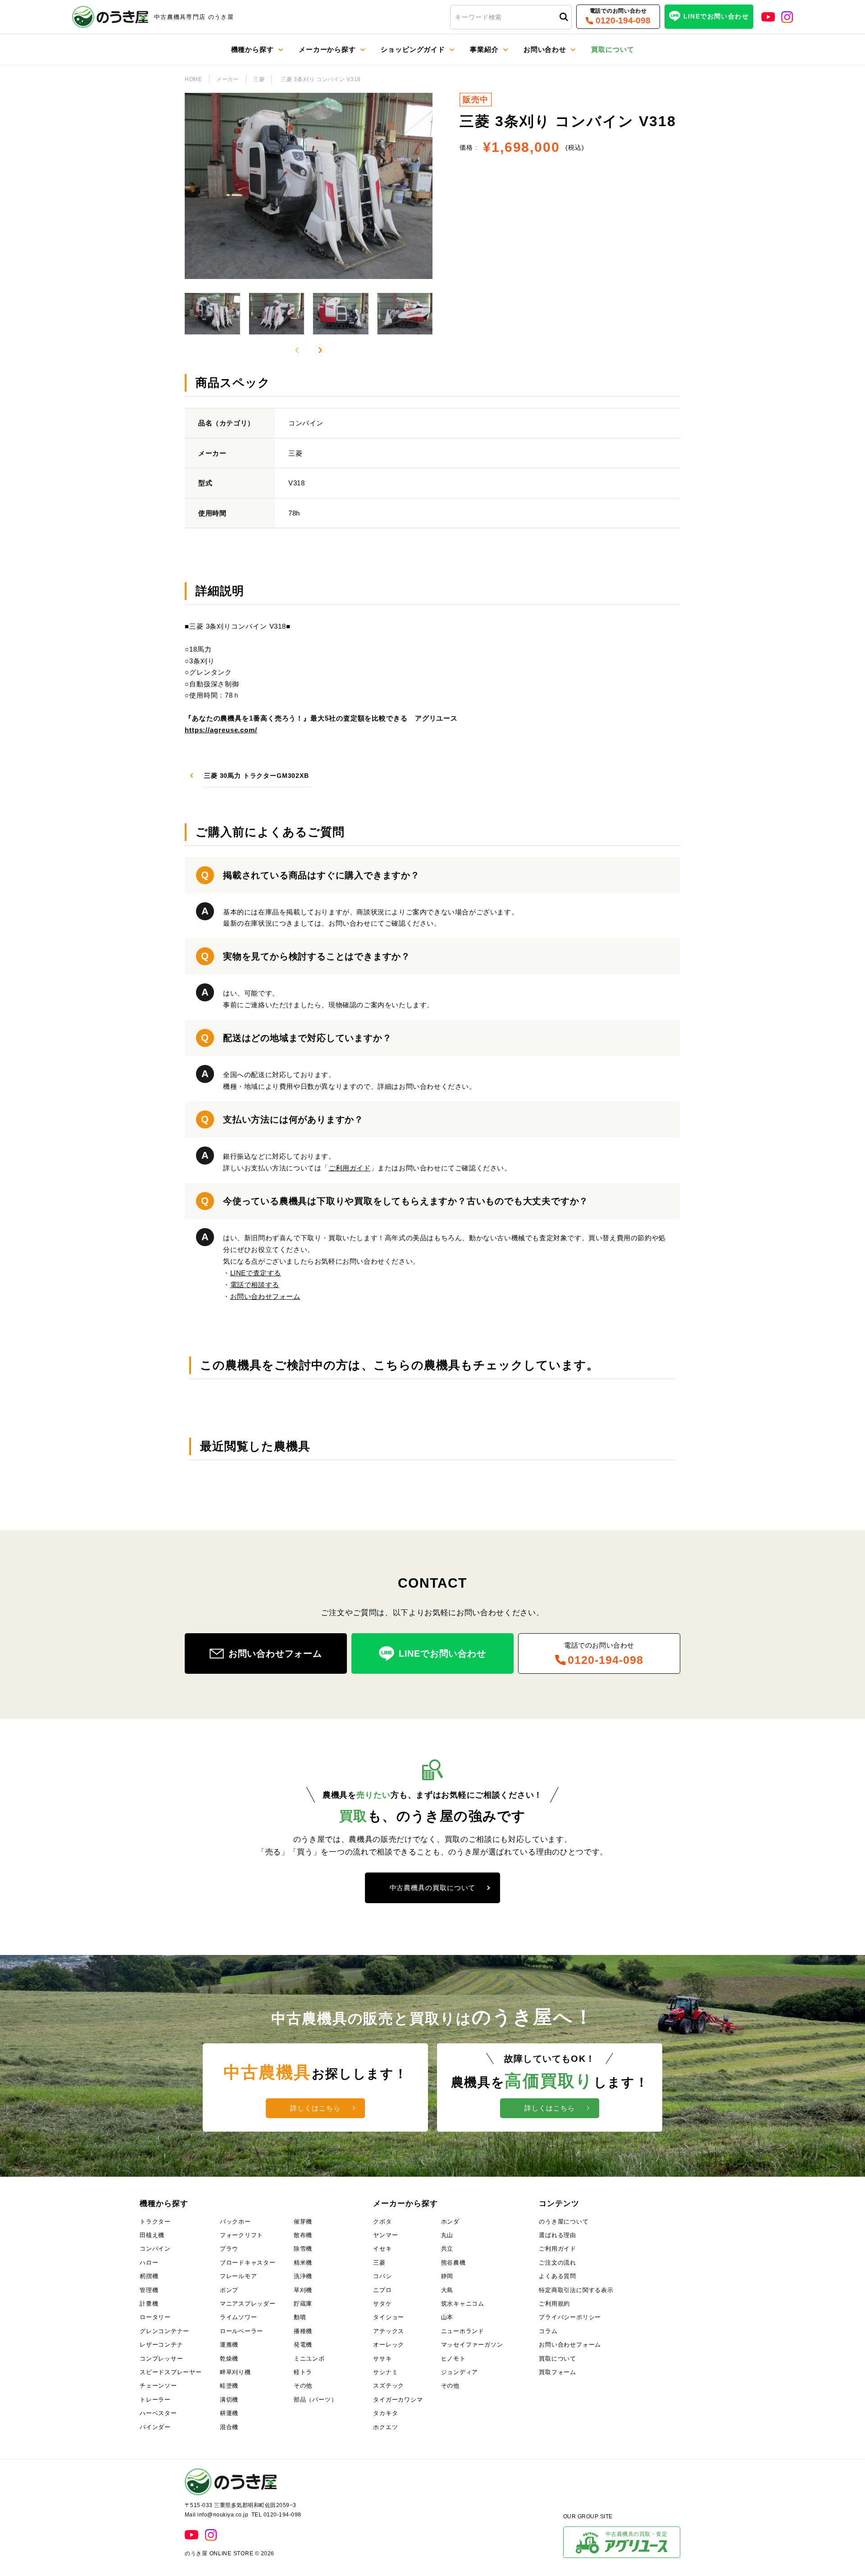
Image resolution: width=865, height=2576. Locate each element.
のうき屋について (564, 2222)
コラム (548, 2331)
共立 (447, 2249)
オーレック (389, 2345)
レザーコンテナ (161, 2345)
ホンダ (450, 2222)
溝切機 (229, 2400)
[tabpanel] (432, 676)
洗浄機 (303, 2276)
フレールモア (239, 2276)
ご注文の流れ (558, 2263)
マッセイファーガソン (472, 2345)
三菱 (259, 79)
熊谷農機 (453, 2263)
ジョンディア (460, 2372)
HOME (193, 79)
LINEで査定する (256, 1273)
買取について (558, 2359)
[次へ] (320, 350)
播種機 (303, 2331)
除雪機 (303, 2249)
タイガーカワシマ (398, 2400)
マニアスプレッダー (248, 2304)
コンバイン (155, 2249)
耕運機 (229, 2413)
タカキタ (385, 2413)
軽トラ (303, 2372)
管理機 (149, 2290)
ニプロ (382, 2290)
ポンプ (229, 2290)
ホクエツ (385, 2427)
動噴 (300, 2317)
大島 (447, 2290)
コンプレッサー (161, 2359)
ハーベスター (158, 2413)
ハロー (149, 2263)
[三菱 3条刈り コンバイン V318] (212, 314)
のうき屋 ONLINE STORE (219, 2553)
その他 (303, 2386)
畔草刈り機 (235, 2372)
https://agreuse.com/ (221, 730)
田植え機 (152, 2235)
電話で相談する (255, 1285)
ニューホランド (463, 2331)
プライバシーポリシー (570, 2317)
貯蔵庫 (303, 2304)
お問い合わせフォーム (265, 1296)
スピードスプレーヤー (171, 2372)
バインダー (155, 2427)
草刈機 (303, 2290)
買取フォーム (558, 2372)
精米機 (303, 2263)
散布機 (303, 2235)
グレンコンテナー (164, 2331)
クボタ (382, 2222)
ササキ (382, 2359)
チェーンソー (158, 2386)
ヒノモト (453, 2359)
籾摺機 (149, 2276)
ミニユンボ (309, 2359)
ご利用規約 (554, 2304)
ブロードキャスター (248, 2263)
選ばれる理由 (558, 2235)
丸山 (447, 2235)
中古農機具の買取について (433, 1888)
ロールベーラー (241, 2331)
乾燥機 (229, 2359)
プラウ (229, 2249)
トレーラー (155, 2400)
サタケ (382, 2304)
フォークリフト (241, 2235)
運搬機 (229, 2345)
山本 (447, 2317)
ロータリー (155, 2317)
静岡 (447, 2276)
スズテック (389, 2386)
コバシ (382, 2276)
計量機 (149, 2304)
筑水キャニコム (463, 2304)
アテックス (389, 2331)
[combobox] (511, 17)
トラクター (155, 2222)
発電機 (303, 2345)
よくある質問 (558, 2276)
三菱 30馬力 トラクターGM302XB (257, 776)
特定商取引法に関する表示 (576, 2290)
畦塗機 (229, 2386)
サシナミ (385, 2372)
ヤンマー (385, 2235)
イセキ (382, 2249)
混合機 (229, 2427)
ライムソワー (239, 2317)
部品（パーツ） (315, 2400)
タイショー (389, 2317)
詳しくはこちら (315, 2108)
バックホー (235, 2222)
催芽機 (303, 2222)
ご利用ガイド (350, 1168)
